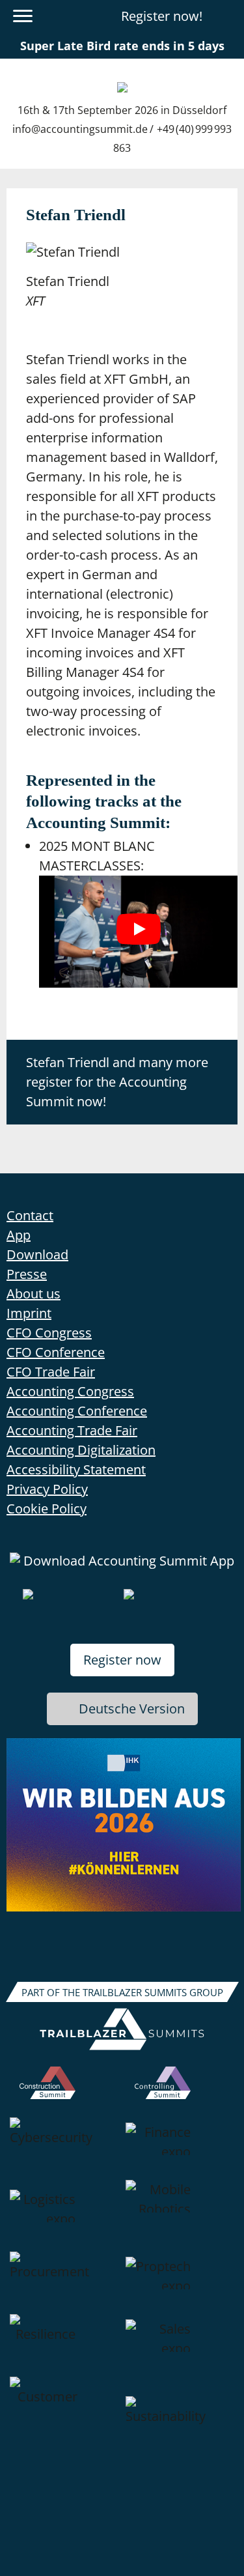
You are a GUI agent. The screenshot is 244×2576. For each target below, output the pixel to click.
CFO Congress (49, 1333)
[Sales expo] (180, 2345)
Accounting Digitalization (81, 1450)
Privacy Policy (47, 1489)
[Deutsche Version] (226, 16)
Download (37, 1254)
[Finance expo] (180, 2149)
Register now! (162, 16)
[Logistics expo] (64, 2216)
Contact (30, 1215)
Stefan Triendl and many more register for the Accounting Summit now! (117, 1082)
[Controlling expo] (180, 2092)
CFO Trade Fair (51, 1372)
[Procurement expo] (64, 2283)
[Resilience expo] (64, 2345)
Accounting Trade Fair (72, 1430)
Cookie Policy (47, 1509)
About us (34, 1294)
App (19, 1235)
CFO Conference (56, 1352)
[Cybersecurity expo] (64, 2149)
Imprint (29, 1313)
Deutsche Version (132, 1709)
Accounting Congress (70, 1391)
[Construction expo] (64, 2092)
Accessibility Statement (76, 1469)
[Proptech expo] (180, 2283)
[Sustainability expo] (180, 2427)
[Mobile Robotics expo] (180, 2216)
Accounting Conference (77, 1411)
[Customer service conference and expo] (64, 2427)
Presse (27, 1274)
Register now (122, 1660)
